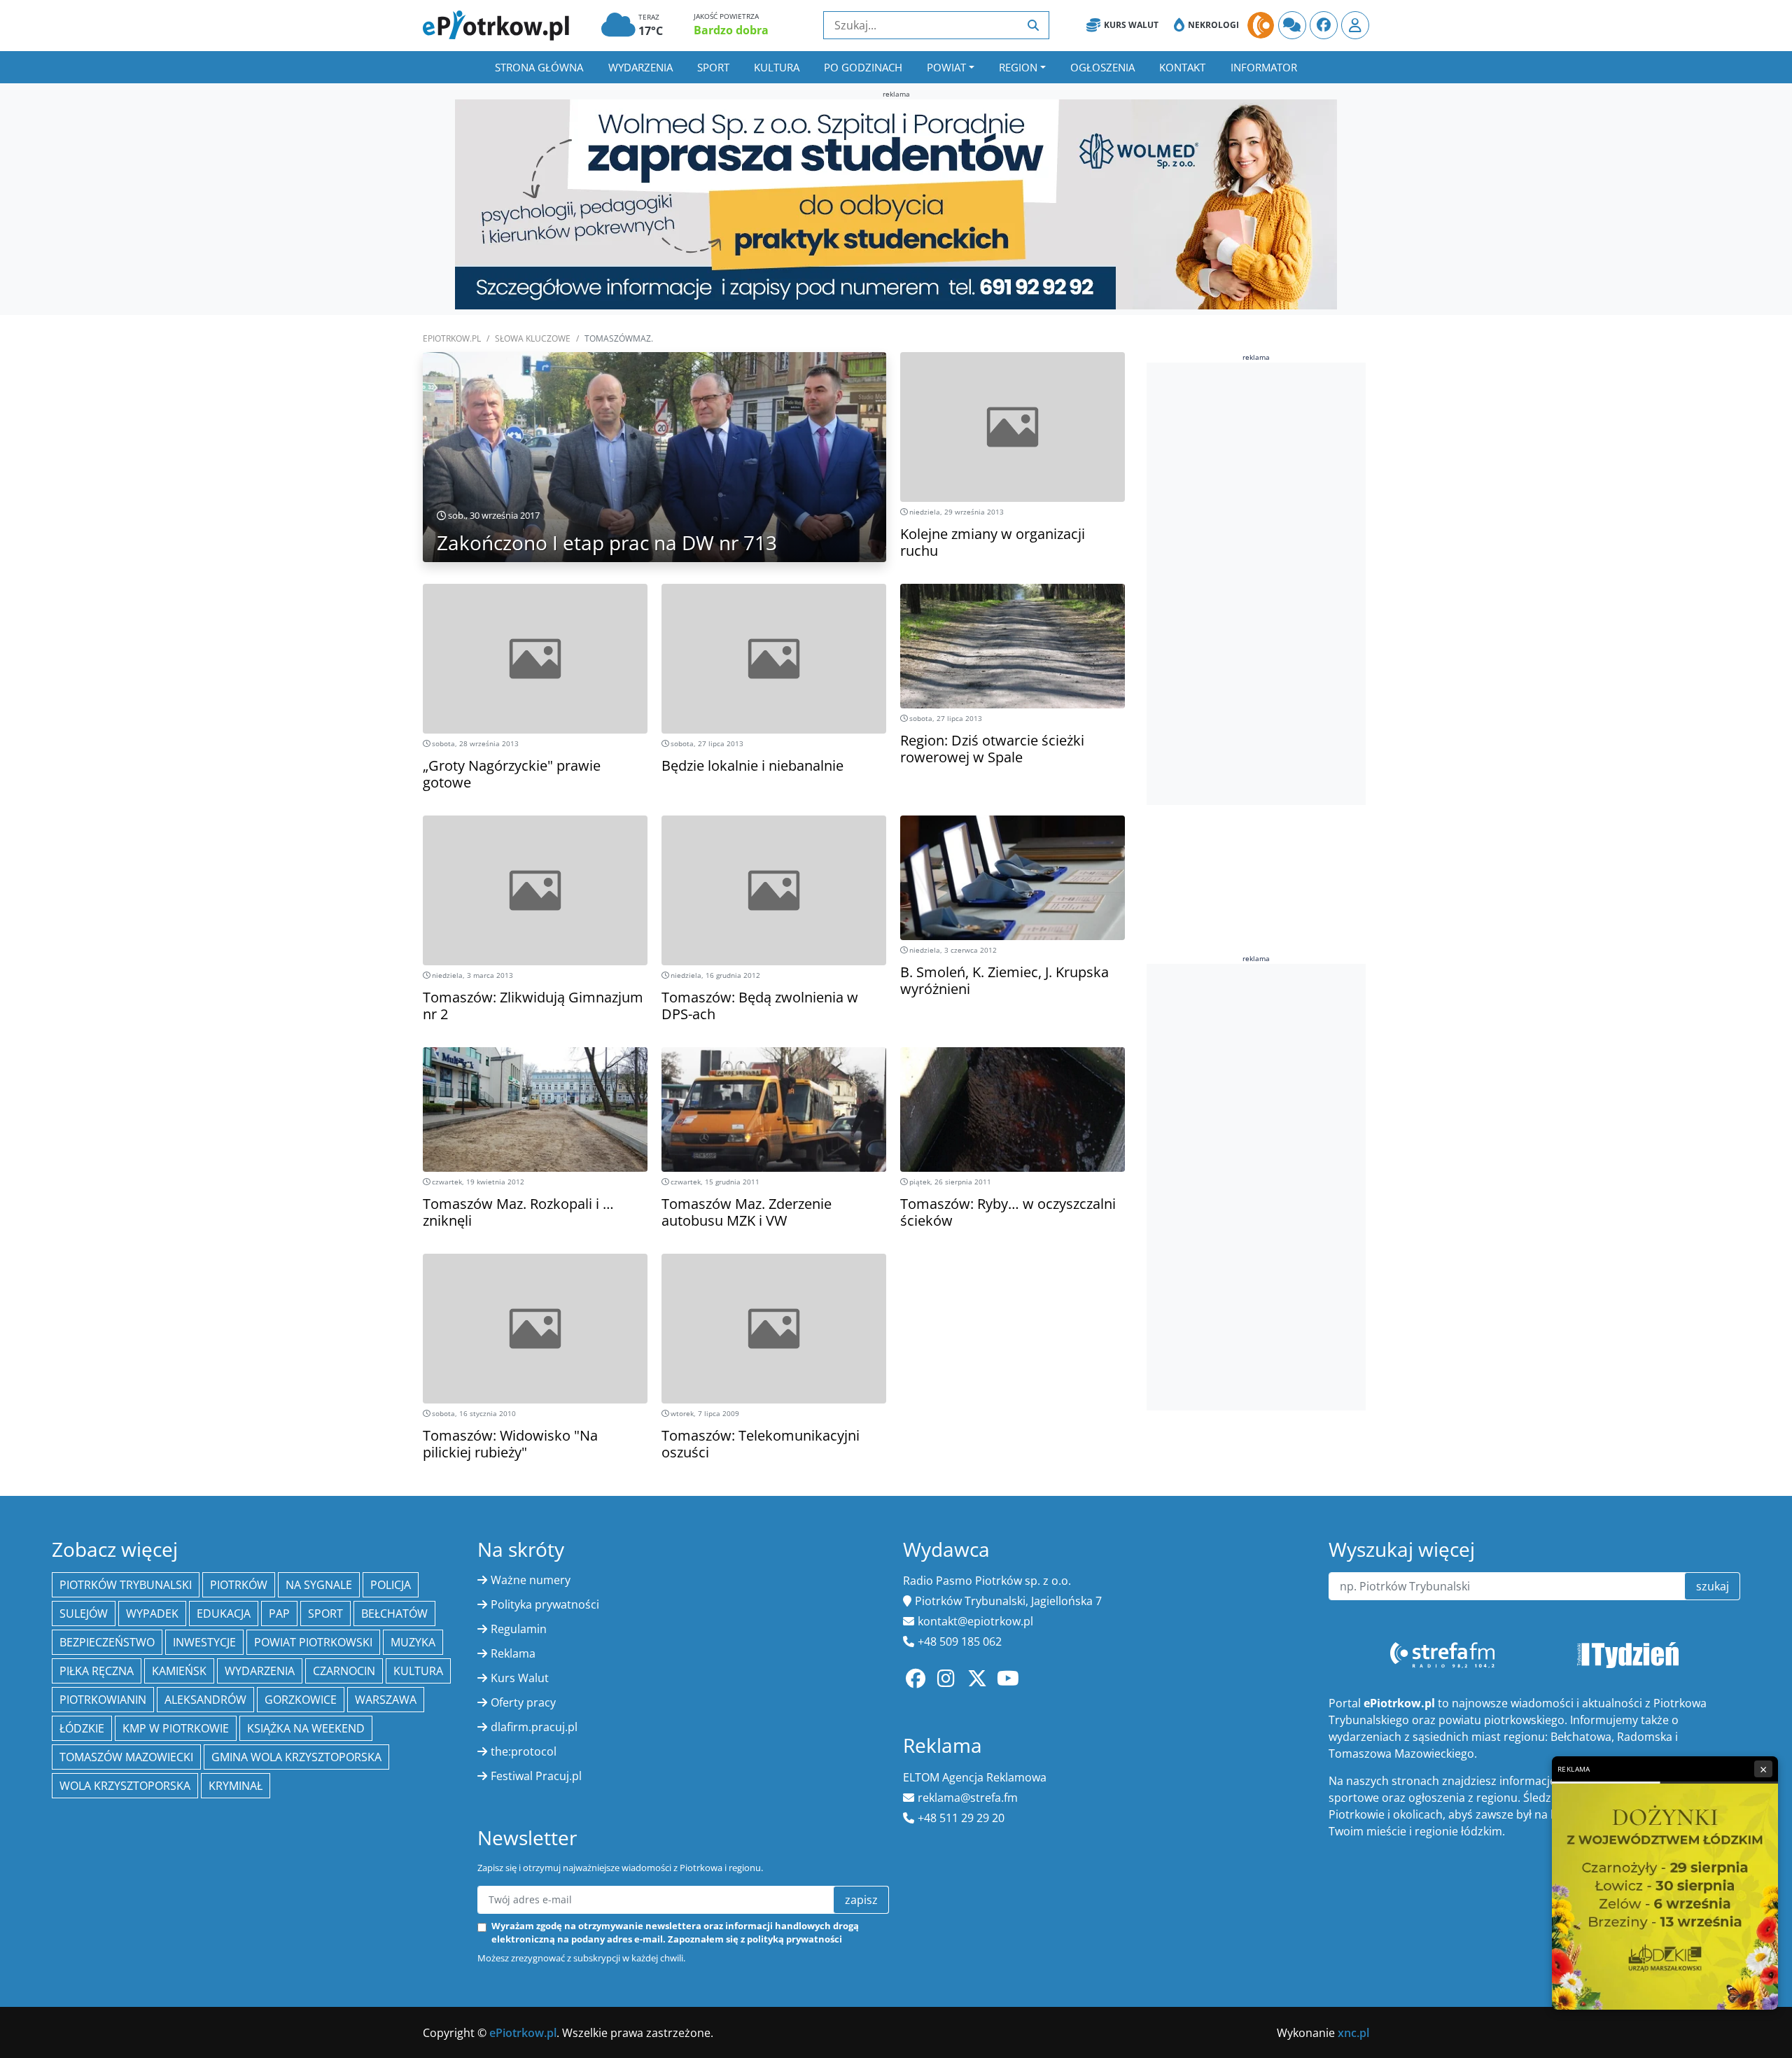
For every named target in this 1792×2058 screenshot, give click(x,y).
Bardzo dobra (731, 30)
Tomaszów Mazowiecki (126, 1757)
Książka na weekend (306, 1728)
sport (325, 1613)
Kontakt (1182, 67)
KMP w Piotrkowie (176, 1728)
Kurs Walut (1131, 25)
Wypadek (152, 1613)
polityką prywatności (794, 1939)
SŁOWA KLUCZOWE (533, 338)
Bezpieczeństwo (107, 1642)
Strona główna (539, 67)
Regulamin (519, 1629)
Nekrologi (1213, 25)
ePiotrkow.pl (452, 338)
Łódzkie (82, 1728)
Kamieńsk (179, 1671)
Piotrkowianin (103, 1700)
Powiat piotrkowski (313, 1642)
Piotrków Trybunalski (126, 1585)
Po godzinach (863, 67)
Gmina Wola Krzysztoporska (296, 1757)
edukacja (224, 1613)
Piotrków (239, 1585)
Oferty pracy (523, 1702)
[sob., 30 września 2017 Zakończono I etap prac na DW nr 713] (654, 482)
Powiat (946, 67)
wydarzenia (260, 1671)
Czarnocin (344, 1671)
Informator (1264, 67)
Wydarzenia (640, 67)
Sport (713, 67)
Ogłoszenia (1102, 67)
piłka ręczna (97, 1671)
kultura (418, 1671)
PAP (279, 1613)
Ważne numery (531, 1580)
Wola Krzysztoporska (125, 1786)
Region (1018, 67)
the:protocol (524, 1751)
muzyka (413, 1642)
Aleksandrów (205, 1700)
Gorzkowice (301, 1700)
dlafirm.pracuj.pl (534, 1727)
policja (391, 1585)
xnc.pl (1353, 2033)
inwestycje (204, 1642)
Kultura (777, 67)
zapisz (861, 1900)
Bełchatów (394, 1613)
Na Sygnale (319, 1585)
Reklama (513, 1653)
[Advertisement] (1252, 584)
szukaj (1713, 1586)
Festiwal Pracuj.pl (536, 1776)
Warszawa (386, 1700)
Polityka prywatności (545, 1604)
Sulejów (84, 1613)
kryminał (236, 1786)
